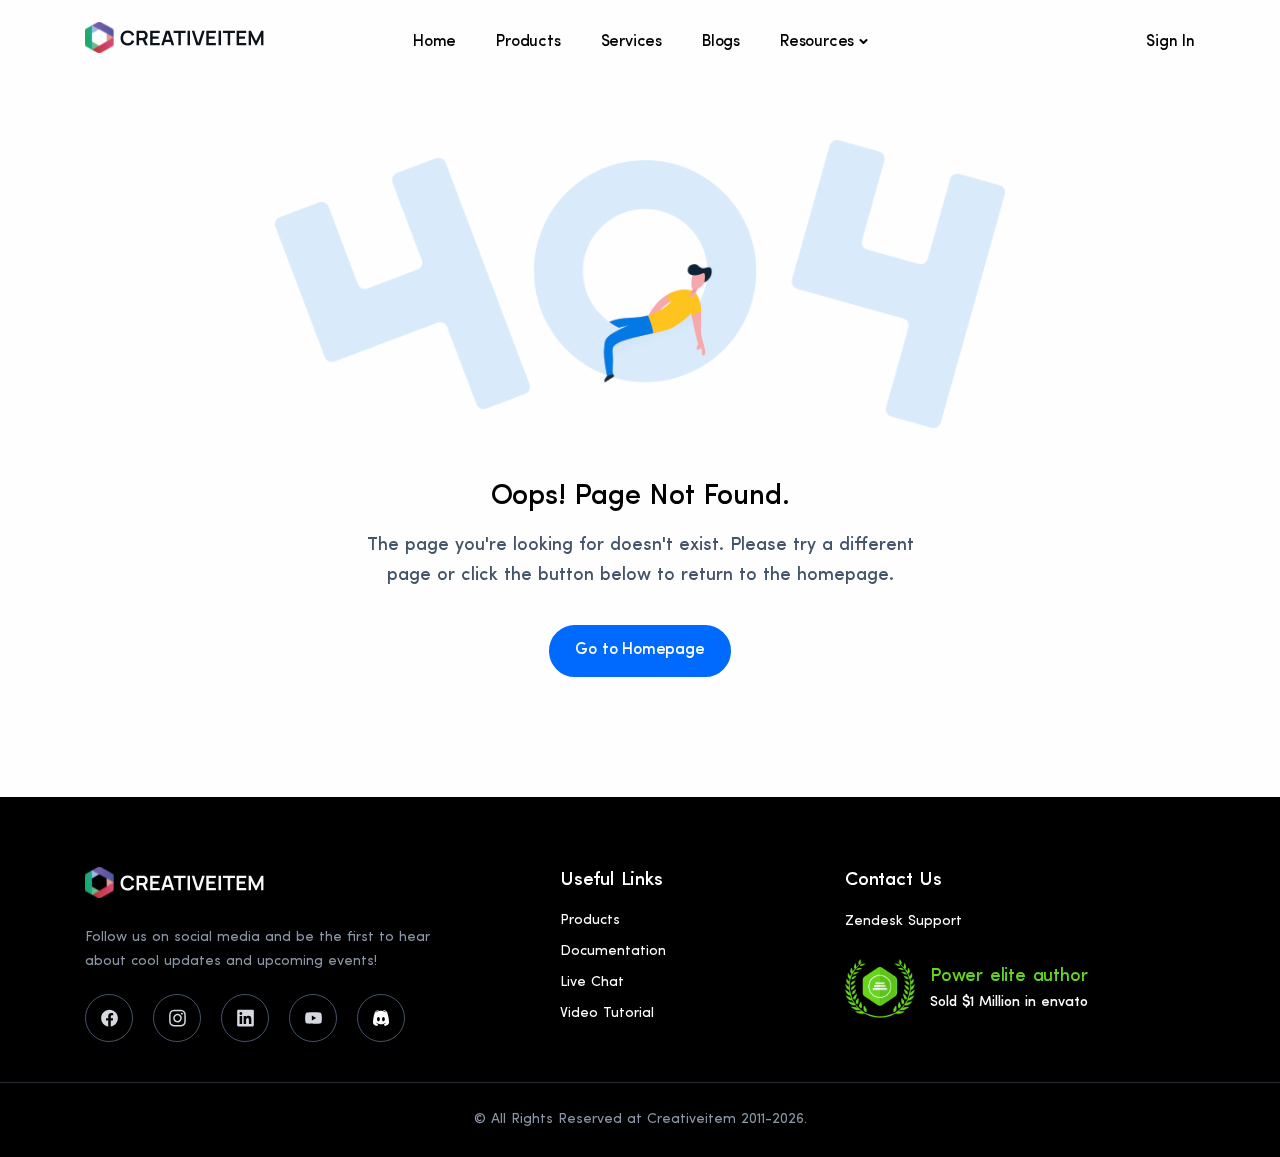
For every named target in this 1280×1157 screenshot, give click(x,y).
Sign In (1170, 42)
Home (434, 42)
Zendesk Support (903, 921)
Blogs (721, 42)
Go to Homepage (639, 650)
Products (528, 42)
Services (631, 42)
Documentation (613, 951)
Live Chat (592, 982)
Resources (817, 42)
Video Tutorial (607, 1013)
